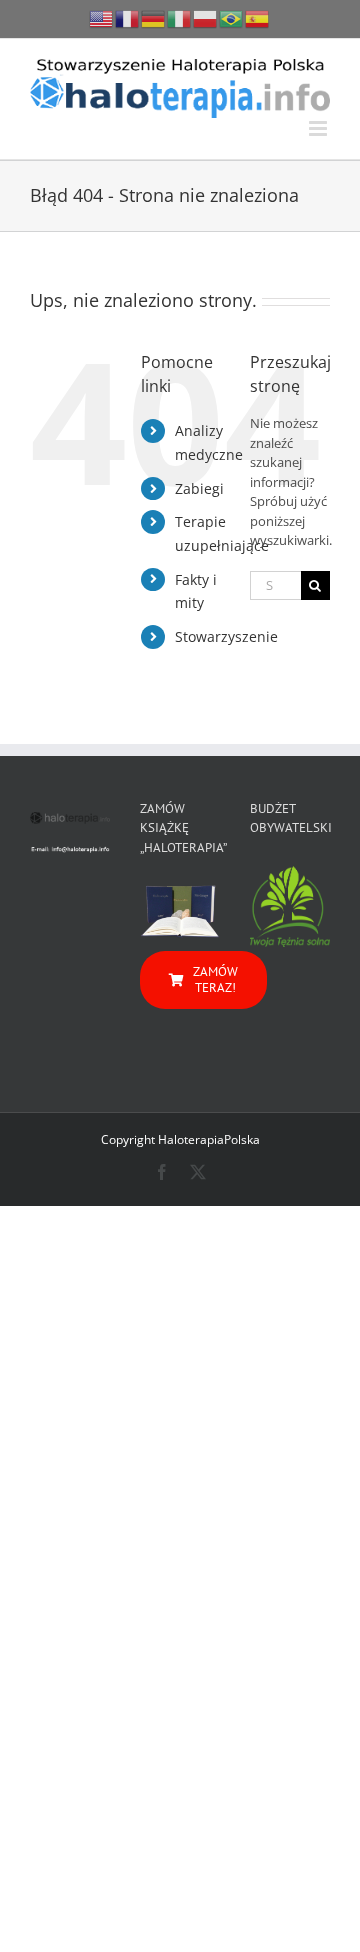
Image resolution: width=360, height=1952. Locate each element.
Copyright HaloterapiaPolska (180, 1139)
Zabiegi (199, 488)
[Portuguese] (232, 17)
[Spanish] (258, 17)
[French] (128, 17)
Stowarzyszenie (226, 636)
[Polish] (206, 17)
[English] (102, 17)
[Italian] (180, 17)
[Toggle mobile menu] (319, 128)
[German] (154, 17)
